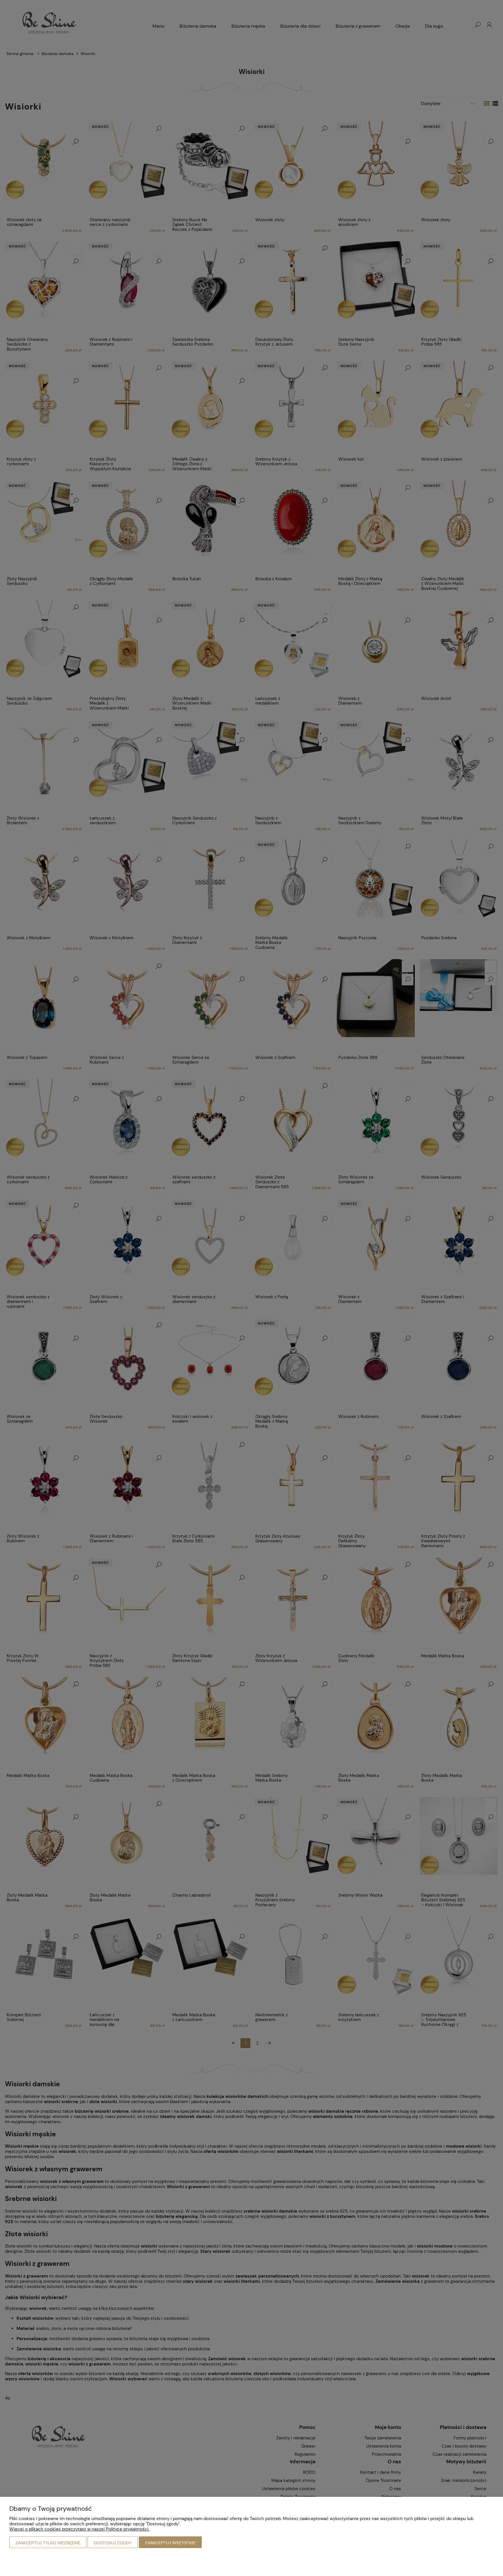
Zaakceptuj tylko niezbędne (48, 2543)
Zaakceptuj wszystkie (170, 2543)
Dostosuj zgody (113, 2543)
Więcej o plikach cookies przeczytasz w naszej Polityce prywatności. (79, 2529)
